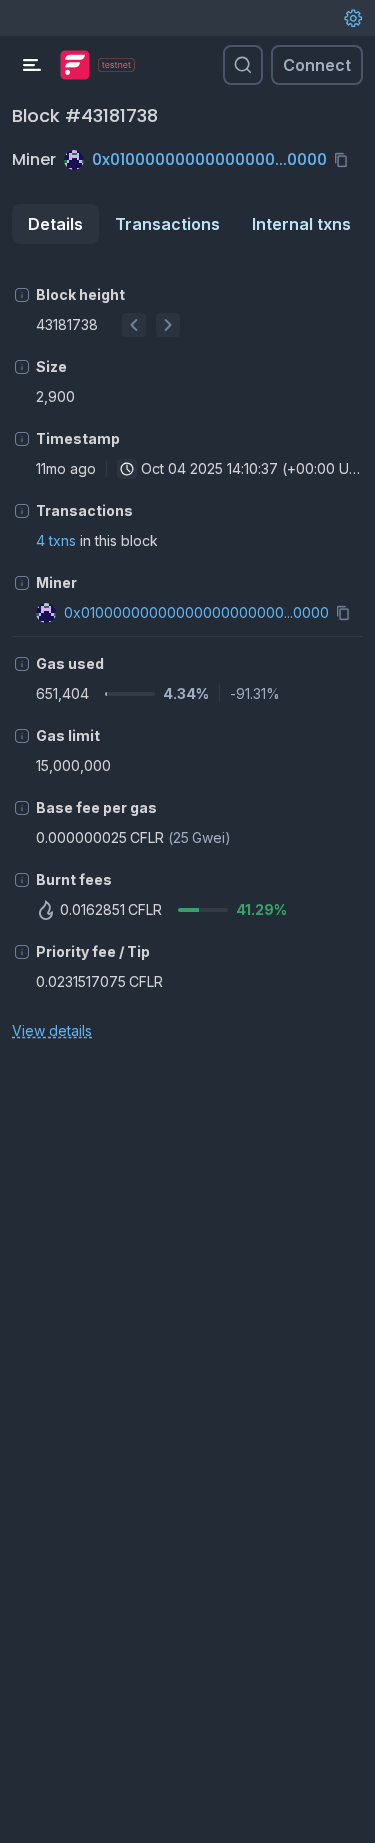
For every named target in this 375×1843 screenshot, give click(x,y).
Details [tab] (55, 224)
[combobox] (127, 469)
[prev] (134, 325)
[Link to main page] (75, 65)
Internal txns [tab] (301, 224)
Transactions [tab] (167, 224)
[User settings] (353, 18)
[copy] (345, 160)
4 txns (56, 540)
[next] (168, 325)
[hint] (22, 295)
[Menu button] (32, 65)
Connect (317, 65)
